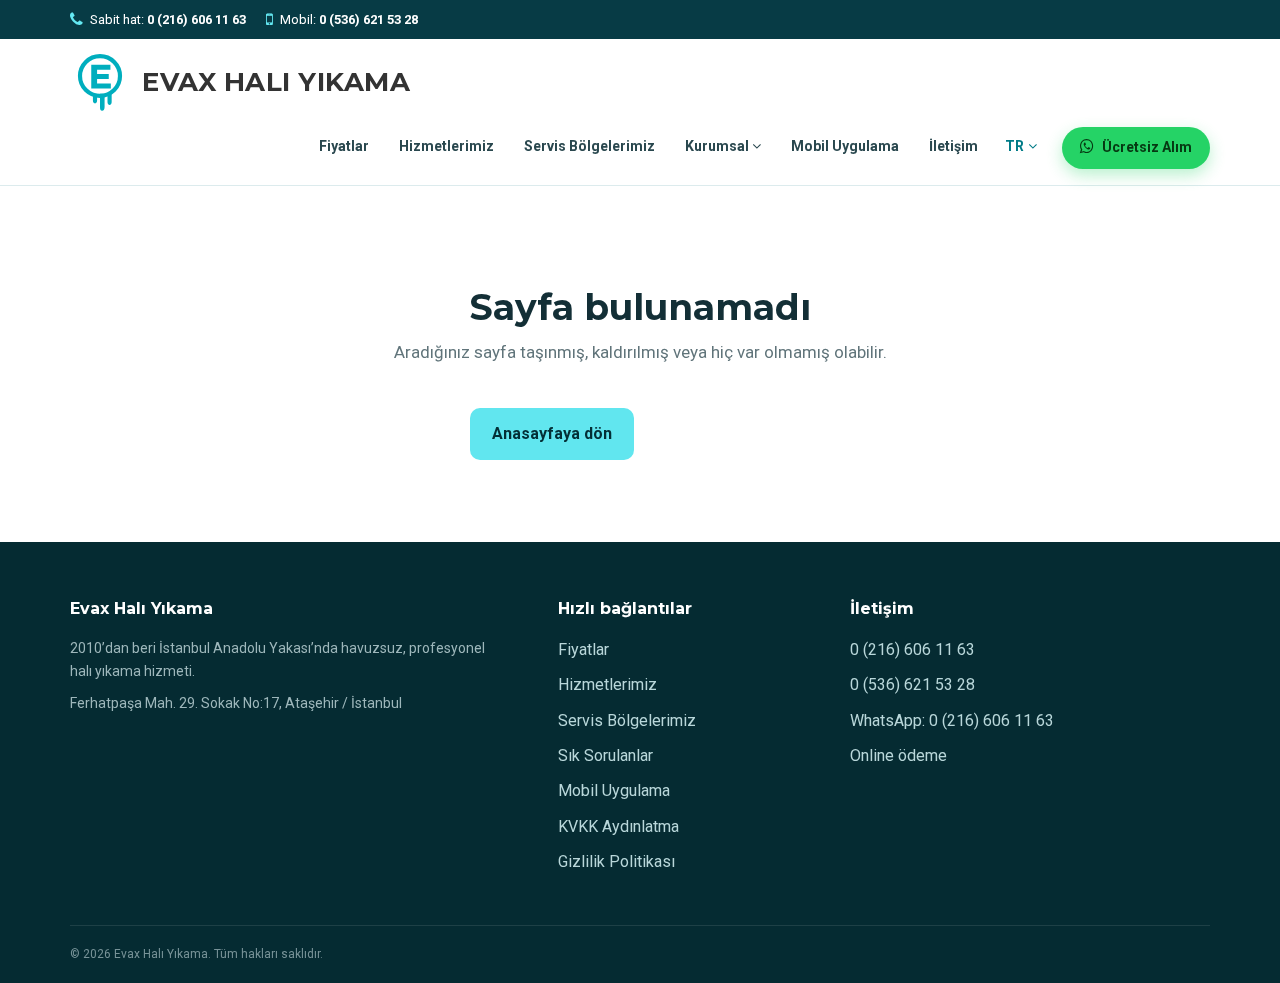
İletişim (953, 146)
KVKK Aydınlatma (618, 826)
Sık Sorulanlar (605, 755)
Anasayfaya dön (552, 433)
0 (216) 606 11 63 (912, 649)
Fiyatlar (344, 146)
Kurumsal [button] (718, 146)
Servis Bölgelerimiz (589, 146)
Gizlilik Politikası (616, 861)
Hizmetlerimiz (446, 146)
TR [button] (1017, 146)
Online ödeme (898, 755)
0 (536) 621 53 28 (912, 684)
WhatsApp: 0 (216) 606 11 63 (952, 720)
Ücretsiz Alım (1147, 147)
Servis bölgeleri (727, 433)
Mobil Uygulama (845, 146)
